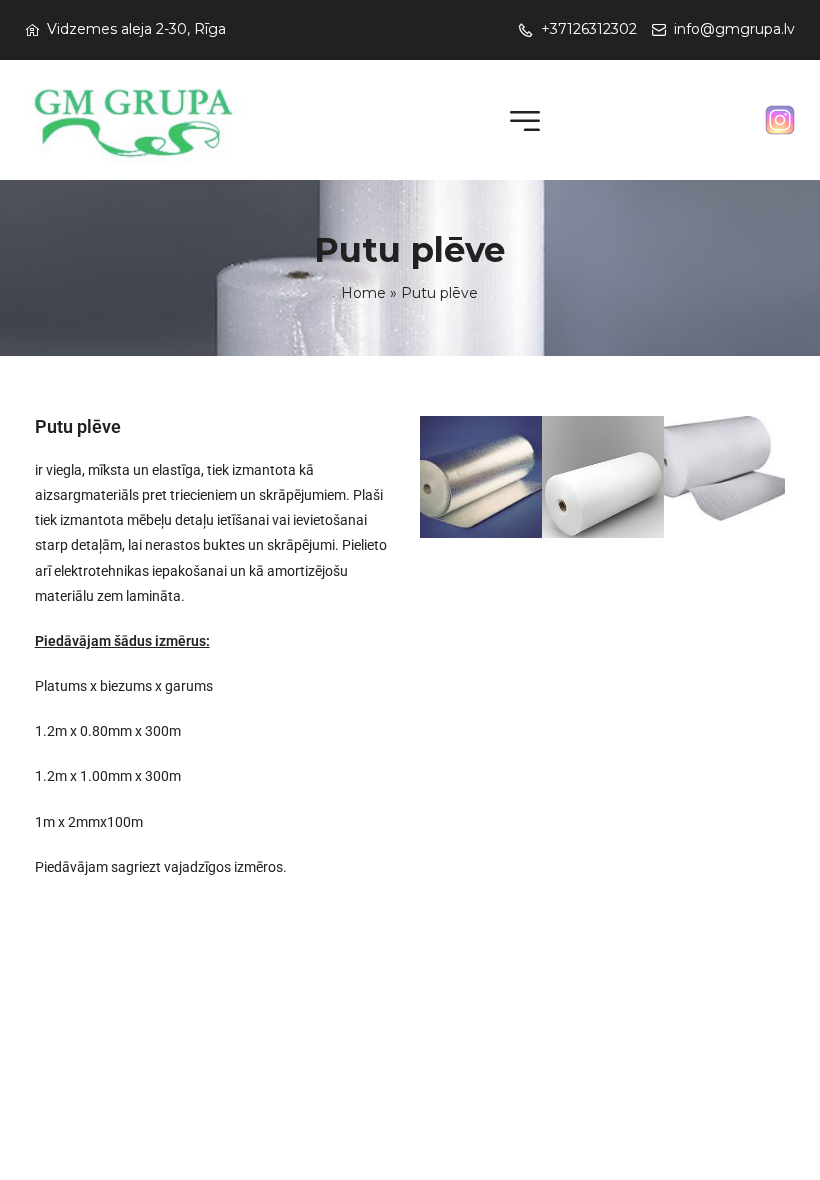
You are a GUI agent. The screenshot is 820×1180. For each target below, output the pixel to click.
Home (363, 293)
